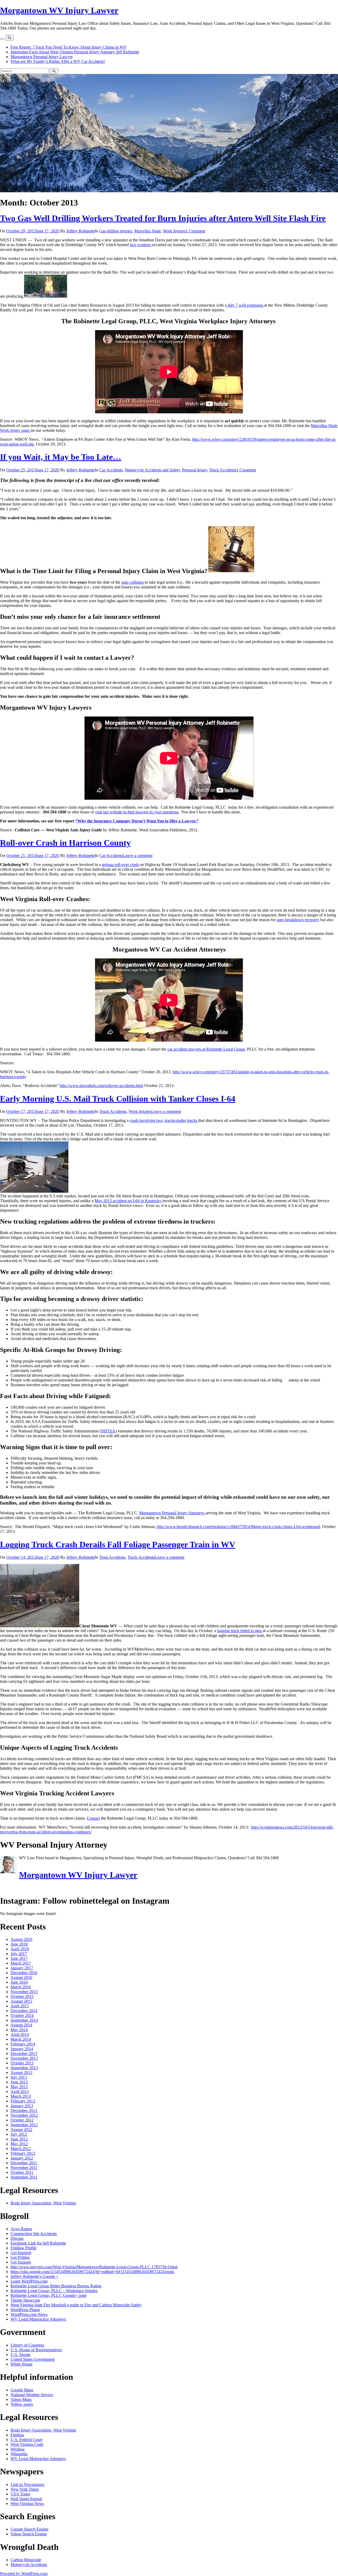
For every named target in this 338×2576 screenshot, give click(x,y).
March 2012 (21, 2149)
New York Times (25, 2489)
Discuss (17, 2238)
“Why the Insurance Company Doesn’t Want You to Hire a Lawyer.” (137, 821)
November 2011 (24, 2168)
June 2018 (19, 1944)
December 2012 (24, 2111)
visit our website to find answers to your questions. (137, 812)
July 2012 (19, 2134)
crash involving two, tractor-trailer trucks (164, 1120)
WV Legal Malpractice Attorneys (38, 2319)
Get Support (21, 2262)
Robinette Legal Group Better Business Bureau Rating (56, 2286)
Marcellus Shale (147, 231)
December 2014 (24, 2011)
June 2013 (19, 2082)
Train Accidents (112, 1557)
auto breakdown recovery (298, 920)
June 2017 (19, 1958)
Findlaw (17, 2435)
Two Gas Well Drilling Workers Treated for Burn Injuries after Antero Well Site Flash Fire (163, 218)
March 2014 (21, 2039)
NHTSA (108, 1431)
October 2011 (22, 2172)
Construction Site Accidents (34, 2234)
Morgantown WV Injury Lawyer (59, 10)
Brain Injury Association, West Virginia (43, 2203)
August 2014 (21, 2025)
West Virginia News (27, 2504)
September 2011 (24, 2177)
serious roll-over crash (121, 865)
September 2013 (24, 2068)
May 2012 (19, 2144)
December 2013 (24, 2053)
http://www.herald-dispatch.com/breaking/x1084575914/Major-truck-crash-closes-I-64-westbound (238, 1527)
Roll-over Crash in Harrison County (65, 843)
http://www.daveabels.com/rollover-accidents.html (101, 1086)
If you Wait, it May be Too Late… (61, 457)
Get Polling (20, 2257)
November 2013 (24, 2058)
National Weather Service (32, 2395)
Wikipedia (19, 2454)
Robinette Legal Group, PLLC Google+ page (49, 2295)
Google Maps (22, 2390)
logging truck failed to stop (240, 1631)
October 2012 (22, 2120)
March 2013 (21, 2096)
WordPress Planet (25, 2310)
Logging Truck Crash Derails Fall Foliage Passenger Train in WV (118, 1544)
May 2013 (19, 2087)
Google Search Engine (29, 2529)
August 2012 (21, 2130)
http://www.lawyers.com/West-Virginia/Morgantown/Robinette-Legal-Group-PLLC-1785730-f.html (94, 2267)
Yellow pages (22, 2404)
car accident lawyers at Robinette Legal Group (206, 1049)
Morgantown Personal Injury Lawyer (42, 57)
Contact (93, 1818)
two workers (141, 245)
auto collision (133, 582)
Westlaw (18, 2449)
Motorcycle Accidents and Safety (152, 470)
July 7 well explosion (245, 305)
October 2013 (22, 2063)
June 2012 (19, 2139)
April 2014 (20, 2034)
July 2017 (19, 1954)
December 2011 (24, 2163)
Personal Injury (194, 470)
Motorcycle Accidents (29, 2565)
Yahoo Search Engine (29, 2534)
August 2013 (21, 2072)
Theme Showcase (25, 2300)
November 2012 (24, 2115)
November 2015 (24, 1992)
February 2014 (23, 2044)
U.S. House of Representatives (36, 2350)
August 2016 (21, 1977)
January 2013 (22, 2106)
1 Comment (195, 231)
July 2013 (19, 2077)
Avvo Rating (21, 2229)
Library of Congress (27, 2345)
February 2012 (23, 2153)
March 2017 (21, 1963)
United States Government (33, 2359)
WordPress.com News (29, 2314)
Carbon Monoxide (26, 2560)
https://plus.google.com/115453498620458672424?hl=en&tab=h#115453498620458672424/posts (92, 2272)
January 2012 (22, 2158)
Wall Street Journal (26, 2499)
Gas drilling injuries (116, 231)
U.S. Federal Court (26, 2440)
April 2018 (20, 1949)
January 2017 (22, 1968)
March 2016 (21, 1987)
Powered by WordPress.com (24, 2573)
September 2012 (24, 2125)
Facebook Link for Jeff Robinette (38, 2243)
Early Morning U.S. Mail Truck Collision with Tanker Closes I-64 (118, 1099)
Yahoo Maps (21, 2399)
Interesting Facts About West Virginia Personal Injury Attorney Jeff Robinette (75, 52)
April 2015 (20, 2006)
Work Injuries (174, 231)
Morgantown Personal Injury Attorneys (172, 1513)
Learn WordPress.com (29, 2281)
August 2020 (21, 1939)
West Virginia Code (27, 2444)
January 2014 (22, 2049)
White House (22, 2364)
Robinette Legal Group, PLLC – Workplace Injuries (54, 2291)
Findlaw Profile (24, 2248)
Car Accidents (111, 470)
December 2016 (24, 1973)
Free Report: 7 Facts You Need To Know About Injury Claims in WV (69, 47)
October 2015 (22, 1996)
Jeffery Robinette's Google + (34, 2276)
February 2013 (23, 2101)
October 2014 (22, 2015)
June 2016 (19, 1982)
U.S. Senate (20, 2355)
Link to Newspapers (27, 2484)
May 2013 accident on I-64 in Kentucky (128, 1201)
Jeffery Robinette (81, 231)
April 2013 (20, 2092)
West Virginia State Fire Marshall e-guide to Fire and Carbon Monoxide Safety (76, 2305)
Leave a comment (138, 856)
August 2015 (21, 2001)
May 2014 (19, 2030)
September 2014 (24, 2020)
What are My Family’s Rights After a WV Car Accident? (58, 61)
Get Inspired (21, 2253)
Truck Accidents (223, 470)
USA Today (21, 2494)
